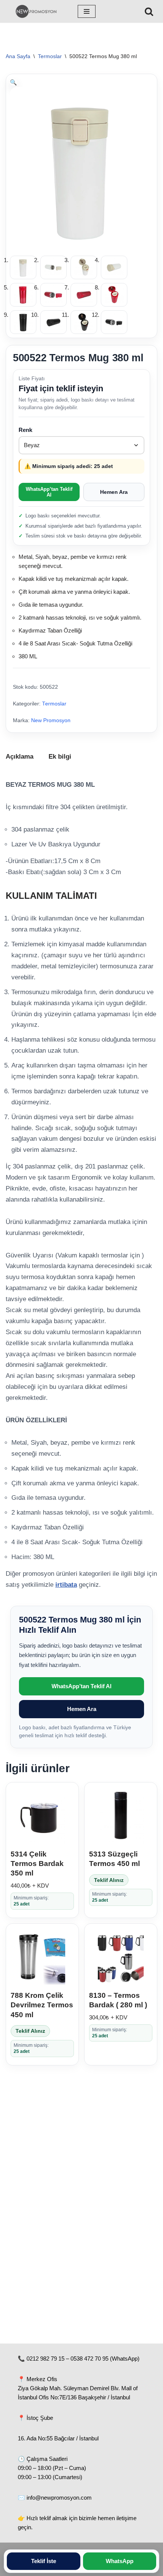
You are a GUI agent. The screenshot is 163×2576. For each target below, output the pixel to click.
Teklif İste (44, 2561)
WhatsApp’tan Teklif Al (49, 492)
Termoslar (50, 56)
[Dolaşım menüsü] (87, 11)
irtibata (66, 1585)
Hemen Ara (114, 492)
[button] (13, 82)
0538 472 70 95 (89, 2359)
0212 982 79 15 (45, 2359)
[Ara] (149, 11)
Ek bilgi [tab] (60, 757)
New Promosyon (51, 720)
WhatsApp (120, 2561)
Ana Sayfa (18, 56)
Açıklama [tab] (20, 757)
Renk (25, 430)
